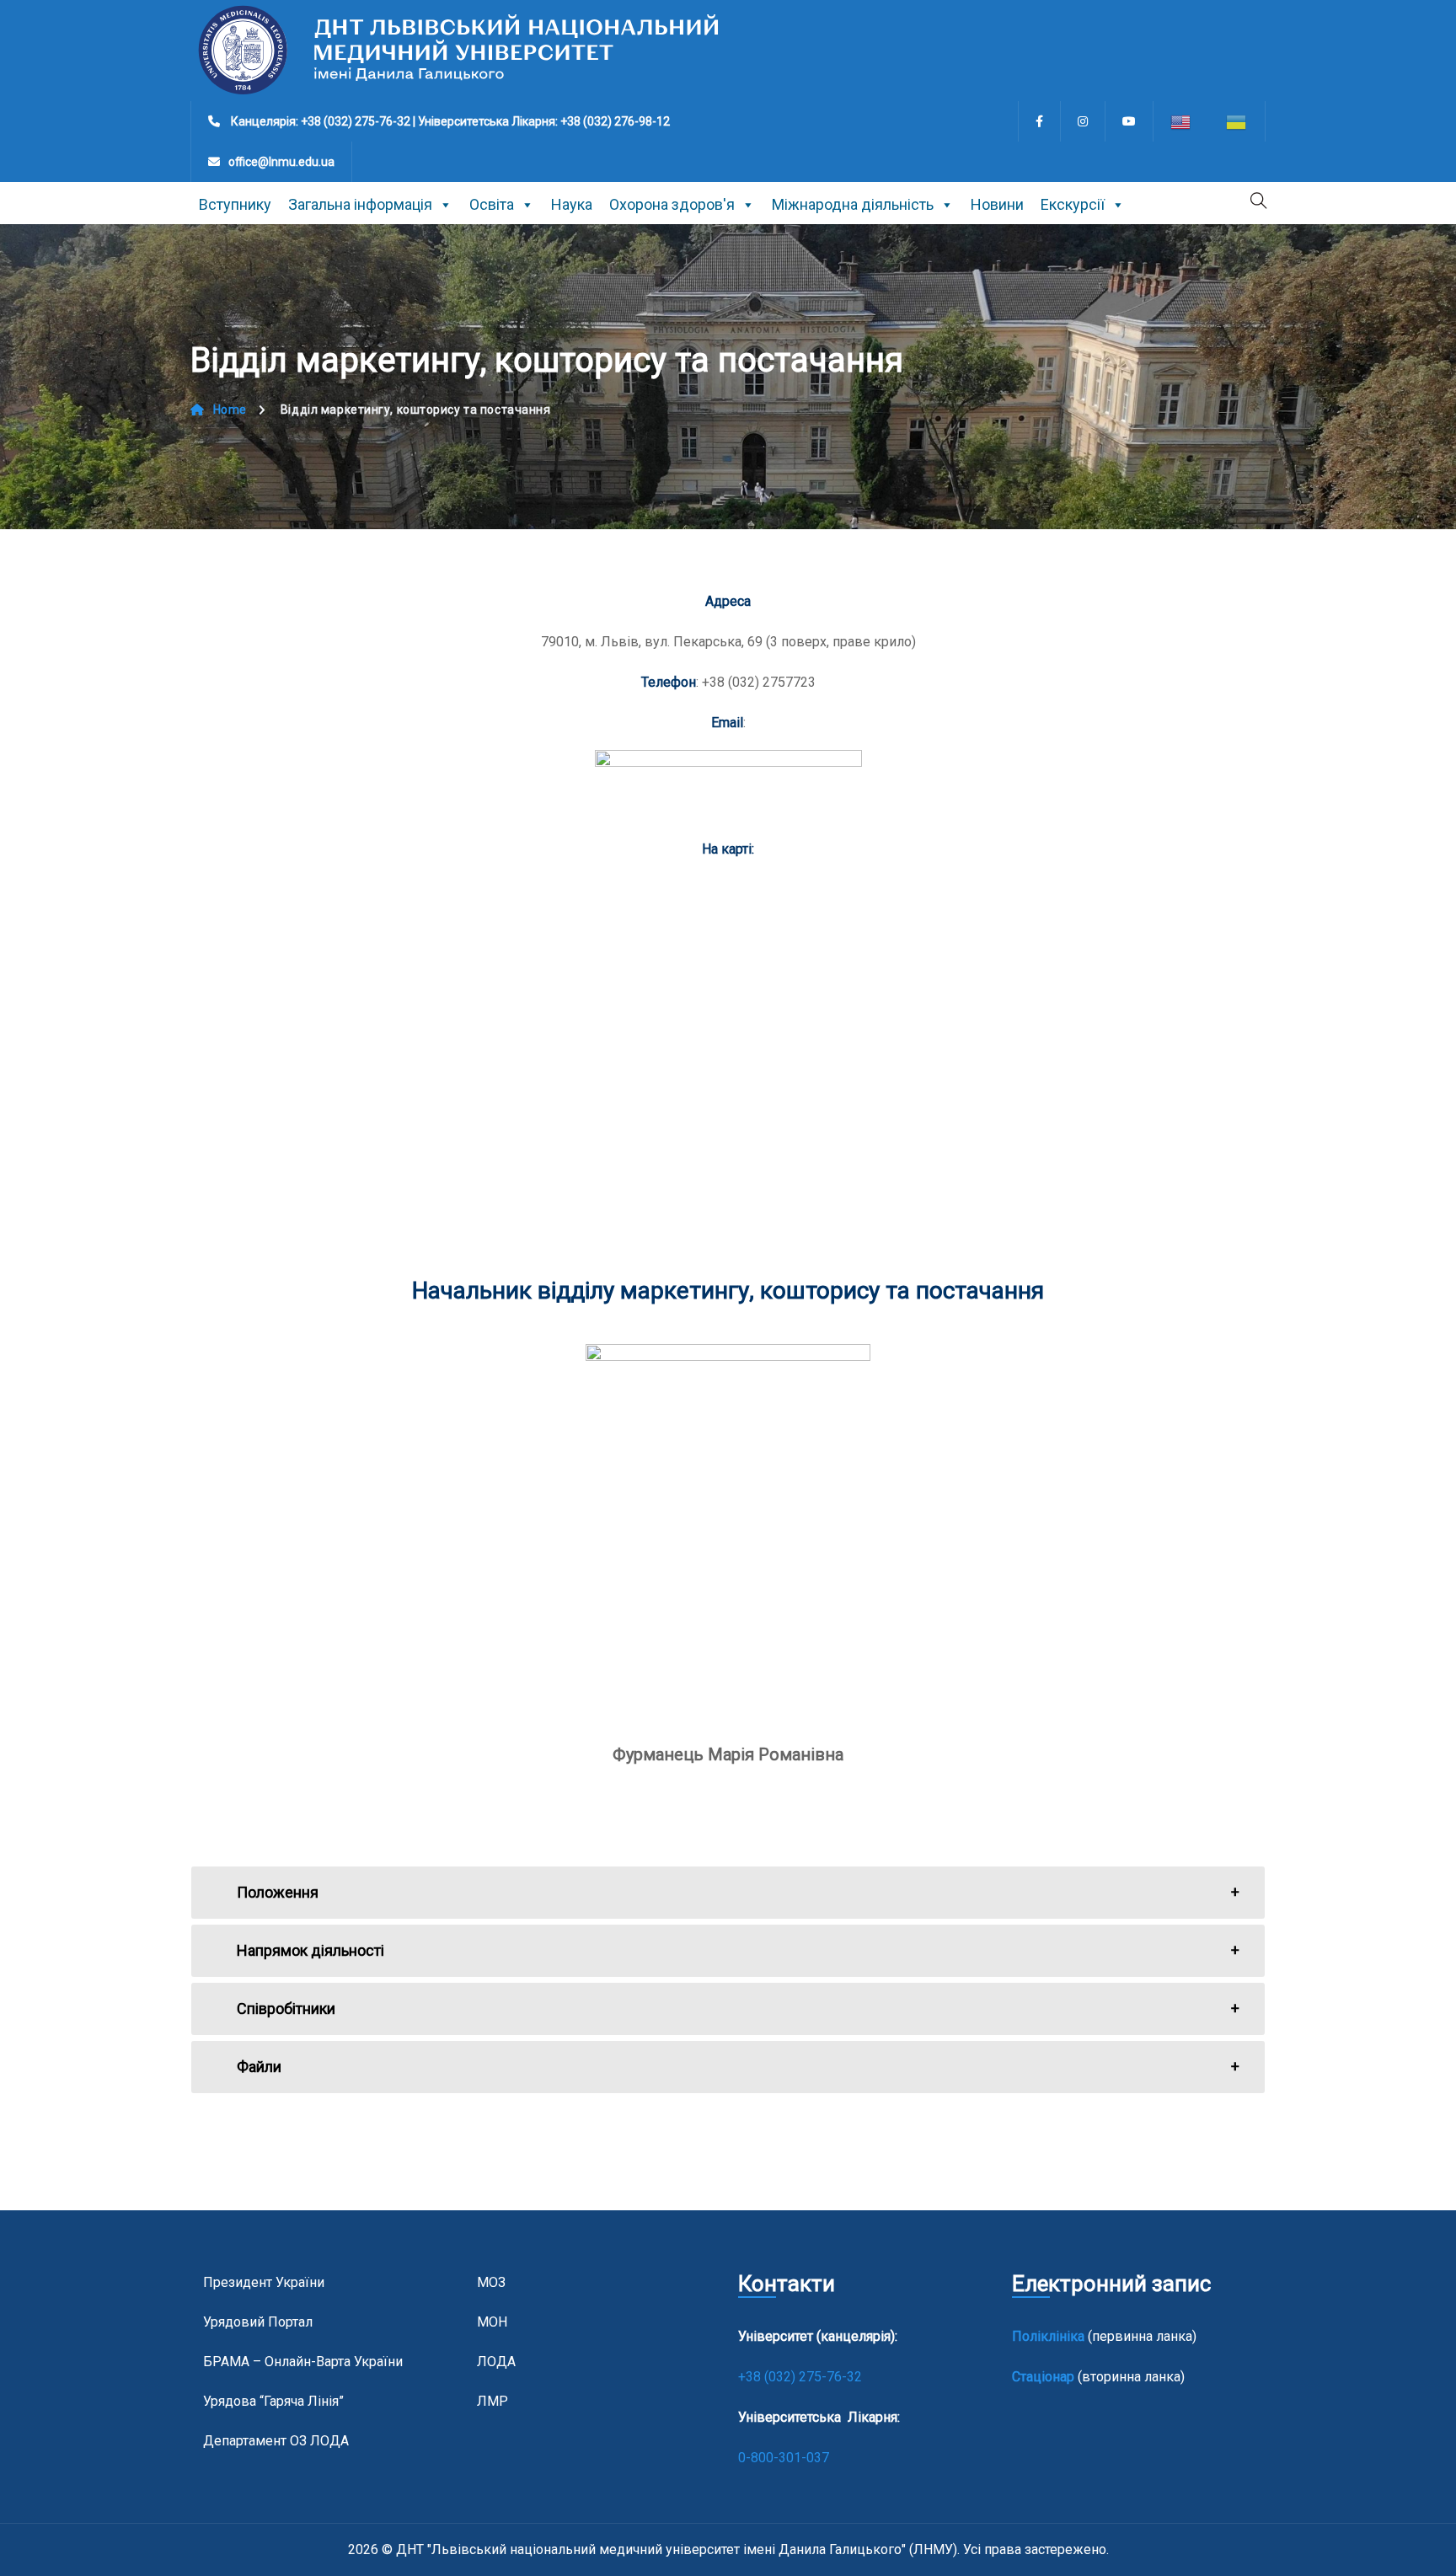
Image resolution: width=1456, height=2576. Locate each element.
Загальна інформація (360, 204)
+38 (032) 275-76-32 (802, 2377)
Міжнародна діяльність (853, 204)
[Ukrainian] (1237, 121)
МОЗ (491, 2282)
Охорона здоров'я (672, 204)
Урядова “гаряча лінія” (273, 2401)
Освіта (492, 204)
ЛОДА (496, 2362)
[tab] (728, 1893)
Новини (997, 204)
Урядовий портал (258, 2322)
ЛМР (492, 2401)
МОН (492, 2322)
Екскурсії (1073, 204)
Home (230, 410)
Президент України (264, 2282)
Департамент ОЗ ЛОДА (276, 2441)
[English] (1181, 121)
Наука (572, 204)
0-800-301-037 (784, 2458)
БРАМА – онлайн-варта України (303, 2362)
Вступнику (235, 204)
